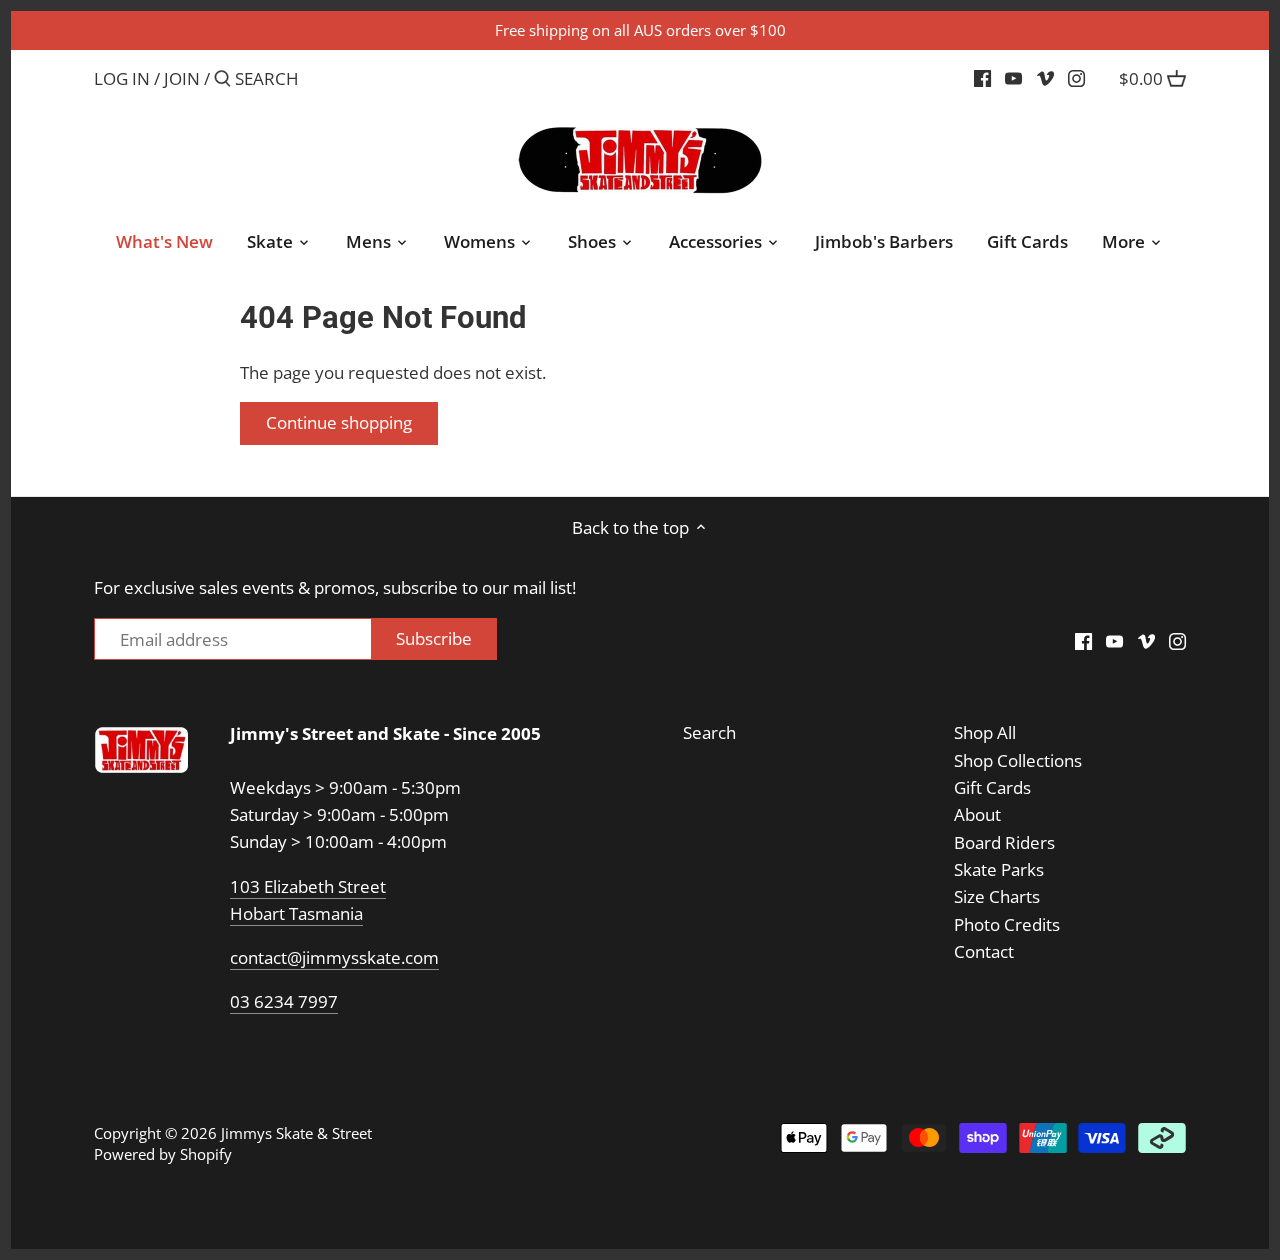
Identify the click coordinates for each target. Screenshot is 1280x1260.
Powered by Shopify (163, 1154)
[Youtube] (1013, 78)
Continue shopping (339, 422)
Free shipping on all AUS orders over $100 (640, 30)
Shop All (985, 732)
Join (182, 78)
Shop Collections (1018, 760)
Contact (984, 951)
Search (709, 732)
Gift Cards (992, 787)
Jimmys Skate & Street (296, 1133)
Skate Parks (999, 869)
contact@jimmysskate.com (334, 957)
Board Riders (1004, 842)
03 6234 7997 (284, 1001)
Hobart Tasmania (296, 913)
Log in (122, 78)
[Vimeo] (1045, 78)
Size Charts (997, 896)
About (977, 814)
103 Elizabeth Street (308, 886)
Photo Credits (1007, 924)
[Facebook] (982, 78)
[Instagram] (1076, 78)
